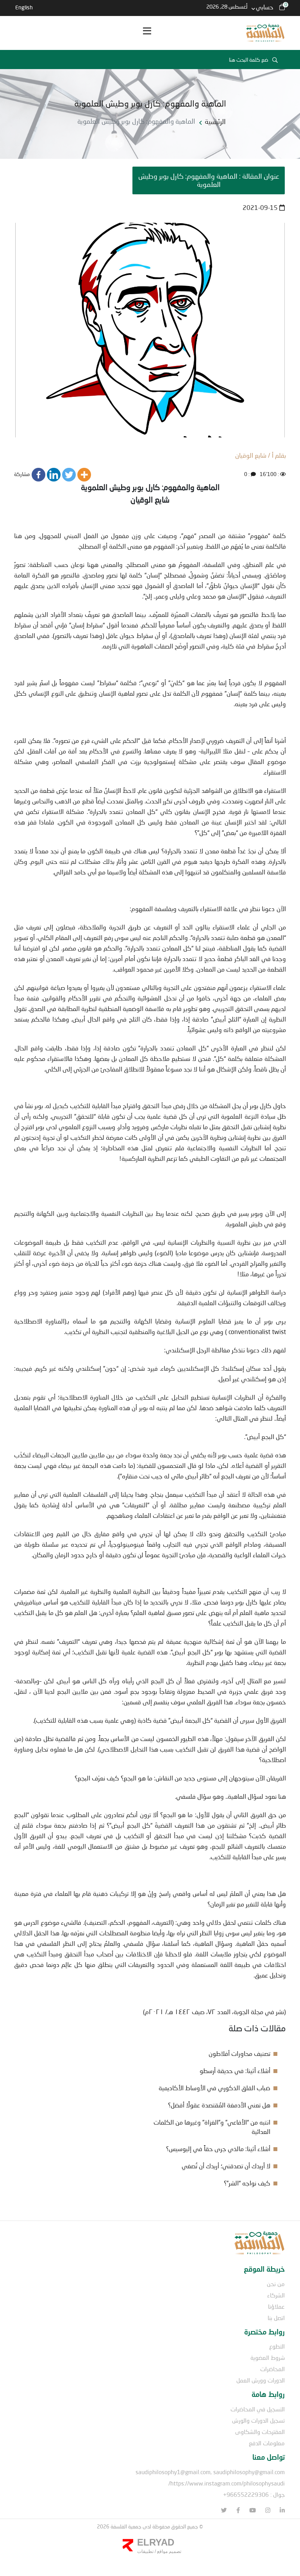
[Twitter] (69, 475)
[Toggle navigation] (147, 33)
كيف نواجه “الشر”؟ (247, 2183)
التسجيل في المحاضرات (258, 2409)
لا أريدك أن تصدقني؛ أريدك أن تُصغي (226, 2166)
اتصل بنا (276, 2318)
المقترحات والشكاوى (260, 2432)
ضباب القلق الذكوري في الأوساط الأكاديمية (214, 2088)
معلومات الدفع (267, 2443)
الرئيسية (215, 121)
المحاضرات (272, 2369)
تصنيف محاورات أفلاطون (239, 2053)
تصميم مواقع (169, 2551)
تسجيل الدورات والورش (258, 2420)
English (24, 7)
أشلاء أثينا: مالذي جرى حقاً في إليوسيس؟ (218, 2149)
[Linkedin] (54, 475)
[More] (84, 475)
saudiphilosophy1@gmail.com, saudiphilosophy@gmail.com (210, 2472)
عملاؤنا (276, 2306)
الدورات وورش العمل (261, 2380)
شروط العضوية (268, 2357)
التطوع (277, 2346)
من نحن (276, 2284)
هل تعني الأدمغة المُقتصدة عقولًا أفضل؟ (219, 2105)
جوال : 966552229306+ (254, 2494)
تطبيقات (145, 2551)
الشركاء (276, 2295)
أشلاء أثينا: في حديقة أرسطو (235, 2071)
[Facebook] (38, 475)
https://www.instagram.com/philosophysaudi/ (227, 2483)
